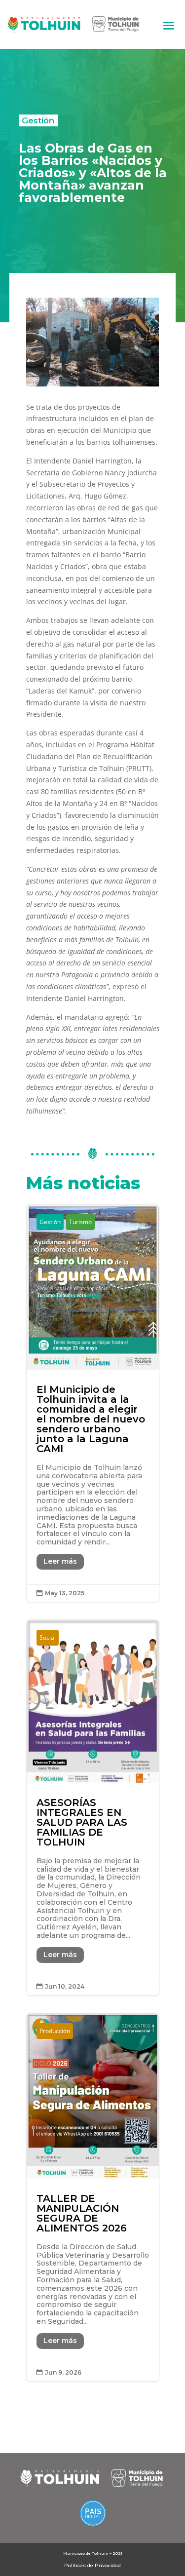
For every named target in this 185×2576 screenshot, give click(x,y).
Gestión (38, 120)
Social (48, 1637)
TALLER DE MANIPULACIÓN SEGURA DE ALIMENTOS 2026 (93, 2197)
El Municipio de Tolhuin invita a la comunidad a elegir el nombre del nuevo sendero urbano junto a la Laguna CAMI (93, 1403)
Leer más (60, 1561)
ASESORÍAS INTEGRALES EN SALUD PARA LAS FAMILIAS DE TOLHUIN (93, 1807)
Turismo (80, 1222)
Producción (55, 2031)
